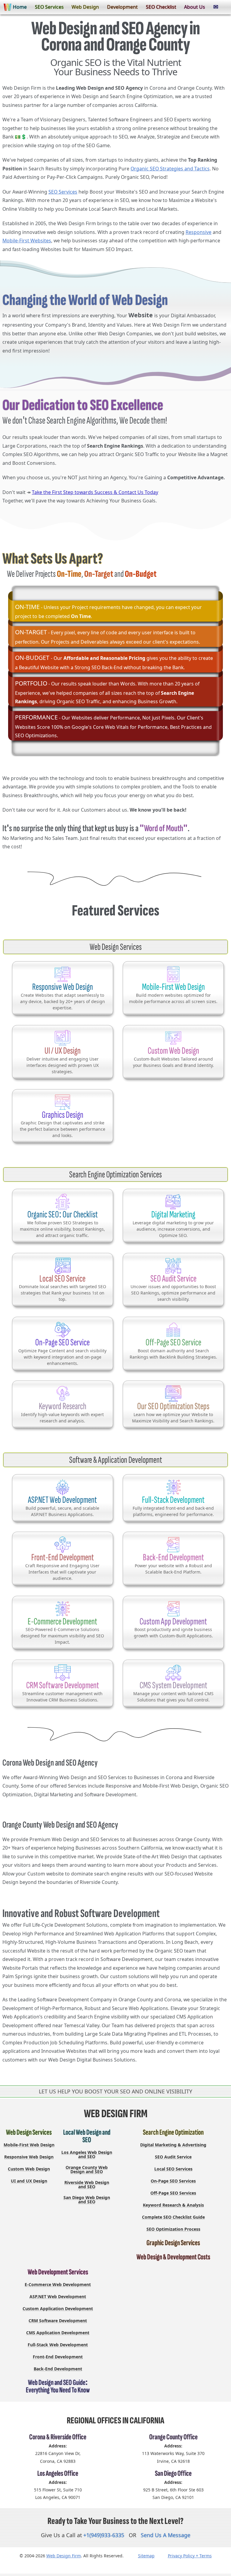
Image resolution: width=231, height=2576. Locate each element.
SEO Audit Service (173, 2157)
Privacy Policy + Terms (190, 2556)
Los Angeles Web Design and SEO (87, 2154)
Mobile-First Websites (27, 241)
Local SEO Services (173, 2169)
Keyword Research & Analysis (173, 2205)
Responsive (199, 232)
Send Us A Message (166, 2535)
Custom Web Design (29, 2169)
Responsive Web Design (29, 2157)
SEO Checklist (161, 7)
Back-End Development (58, 2369)
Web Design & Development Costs (173, 2257)
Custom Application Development (58, 2309)
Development (122, 7)
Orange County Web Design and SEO (87, 2169)
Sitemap (146, 2556)
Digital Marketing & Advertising (173, 2145)
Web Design (85, 7)
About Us (195, 7)
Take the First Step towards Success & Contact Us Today (95, 492)
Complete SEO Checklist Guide (173, 2217)
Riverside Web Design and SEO (87, 2184)
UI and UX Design (29, 2181)
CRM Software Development (58, 2321)
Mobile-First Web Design (29, 2145)
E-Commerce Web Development (58, 2284)
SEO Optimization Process (173, 2229)
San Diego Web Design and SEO (87, 2199)
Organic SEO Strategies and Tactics (170, 169)
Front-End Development (58, 2357)
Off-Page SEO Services (173, 2193)
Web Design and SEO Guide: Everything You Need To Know (58, 2386)
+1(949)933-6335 (104, 2535)
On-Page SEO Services (173, 2181)
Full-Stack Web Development (58, 2345)
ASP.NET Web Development (58, 2296)
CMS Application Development (58, 2333)
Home (20, 7)
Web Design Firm (64, 2556)
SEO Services (49, 7)
